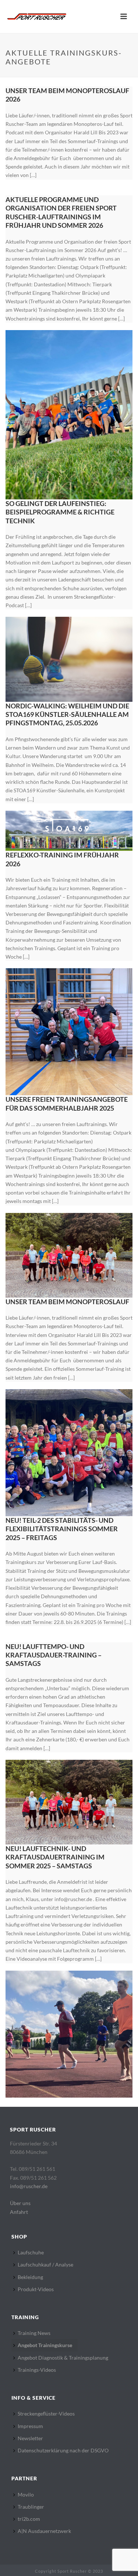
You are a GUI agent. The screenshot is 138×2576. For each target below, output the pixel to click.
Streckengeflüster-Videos (46, 2414)
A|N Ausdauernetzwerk (44, 2531)
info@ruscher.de (29, 2186)
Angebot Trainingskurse (45, 2345)
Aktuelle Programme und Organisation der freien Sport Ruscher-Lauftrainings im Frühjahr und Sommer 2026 (61, 212)
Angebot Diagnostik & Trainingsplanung (63, 2358)
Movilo (26, 2494)
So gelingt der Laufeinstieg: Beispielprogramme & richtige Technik (60, 512)
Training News (34, 2333)
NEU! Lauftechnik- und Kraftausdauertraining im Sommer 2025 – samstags (55, 1857)
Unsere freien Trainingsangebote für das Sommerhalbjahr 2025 (67, 1103)
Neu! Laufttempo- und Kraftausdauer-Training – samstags (54, 1655)
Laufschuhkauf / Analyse (45, 2264)
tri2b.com (29, 2519)
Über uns (20, 2203)
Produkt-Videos (36, 2289)
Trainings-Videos (37, 2370)
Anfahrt (19, 2212)
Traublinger (31, 2507)
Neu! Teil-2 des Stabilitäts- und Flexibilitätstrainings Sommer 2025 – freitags (62, 1529)
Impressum (30, 2426)
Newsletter (30, 2438)
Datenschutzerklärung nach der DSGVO (63, 2450)
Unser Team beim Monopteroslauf (67, 1302)
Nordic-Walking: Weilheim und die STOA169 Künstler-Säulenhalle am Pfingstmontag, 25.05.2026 (67, 714)
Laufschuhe (31, 2252)
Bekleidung (30, 2277)
